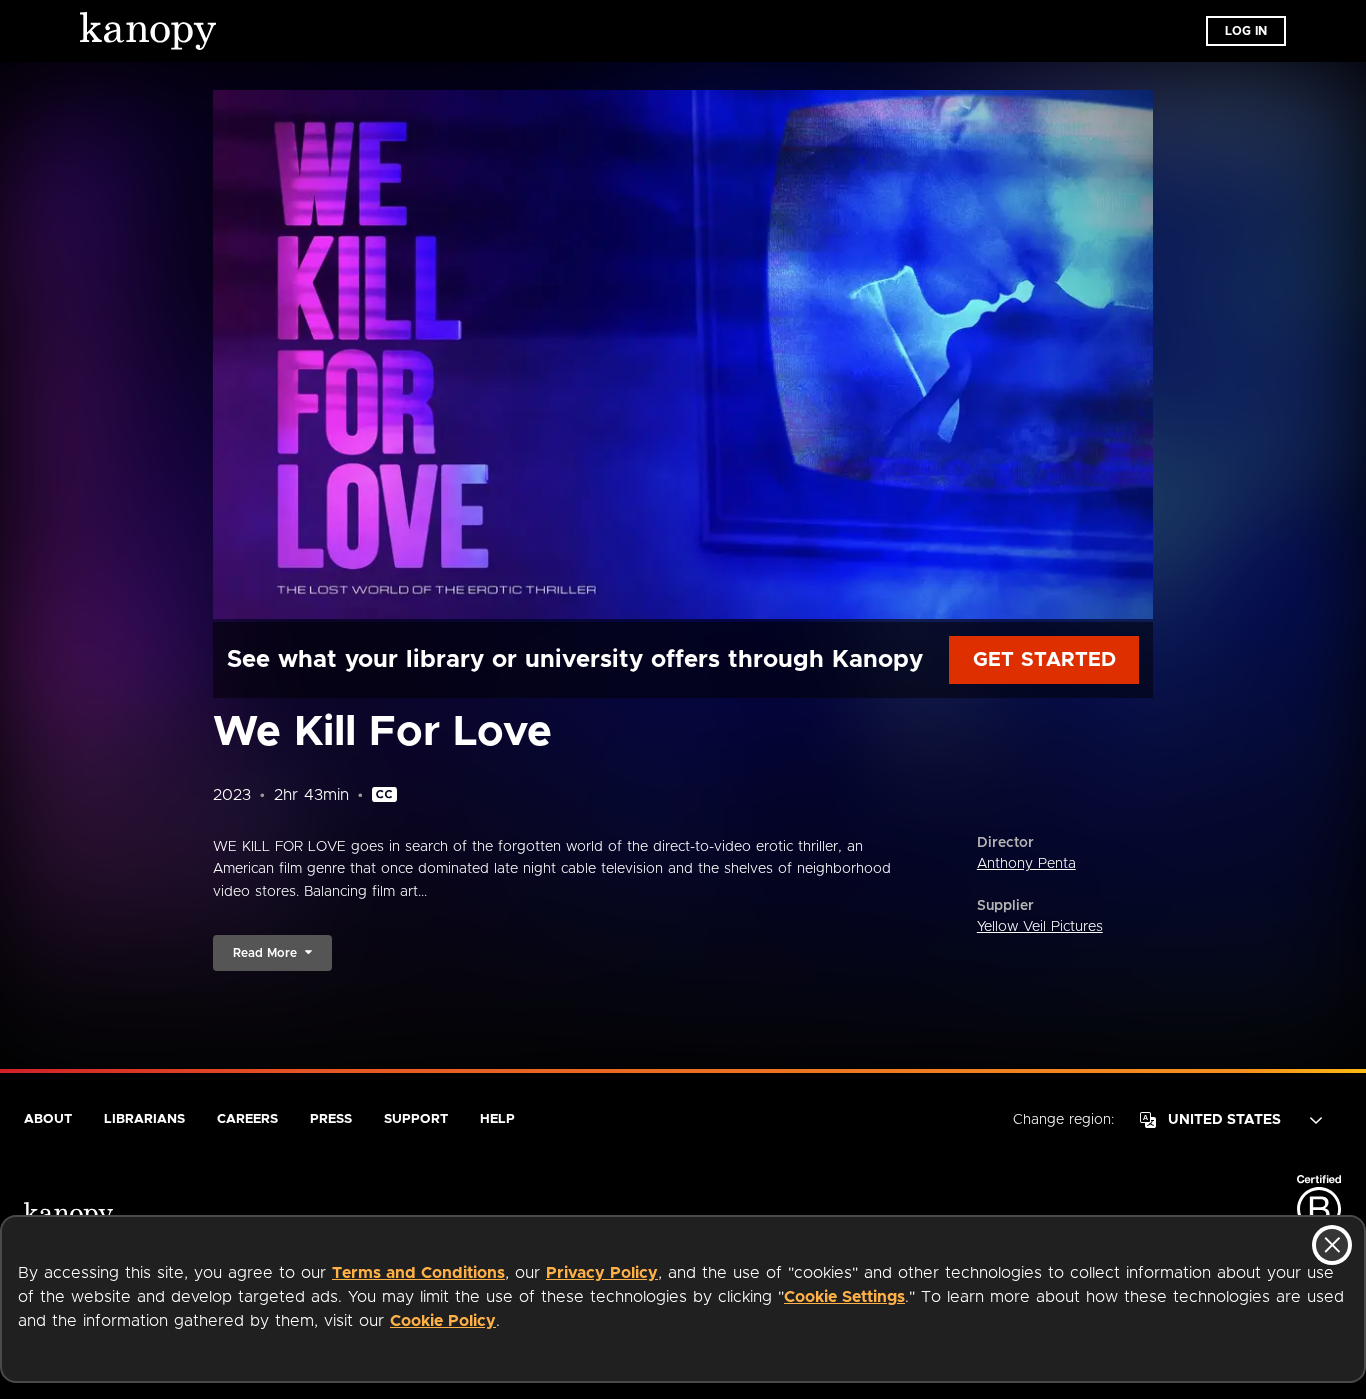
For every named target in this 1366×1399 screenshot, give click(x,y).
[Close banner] (1332, 1245)
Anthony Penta (1026, 864)
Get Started (1044, 660)
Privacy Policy (602, 1273)
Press (331, 1119)
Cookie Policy (443, 1321)
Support (416, 1119)
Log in (1246, 31)
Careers (247, 1119)
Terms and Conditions (418, 1273)
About (48, 1119)
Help (497, 1119)
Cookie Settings (844, 1297)
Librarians (144, 1119)
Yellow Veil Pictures (1040, 927)
